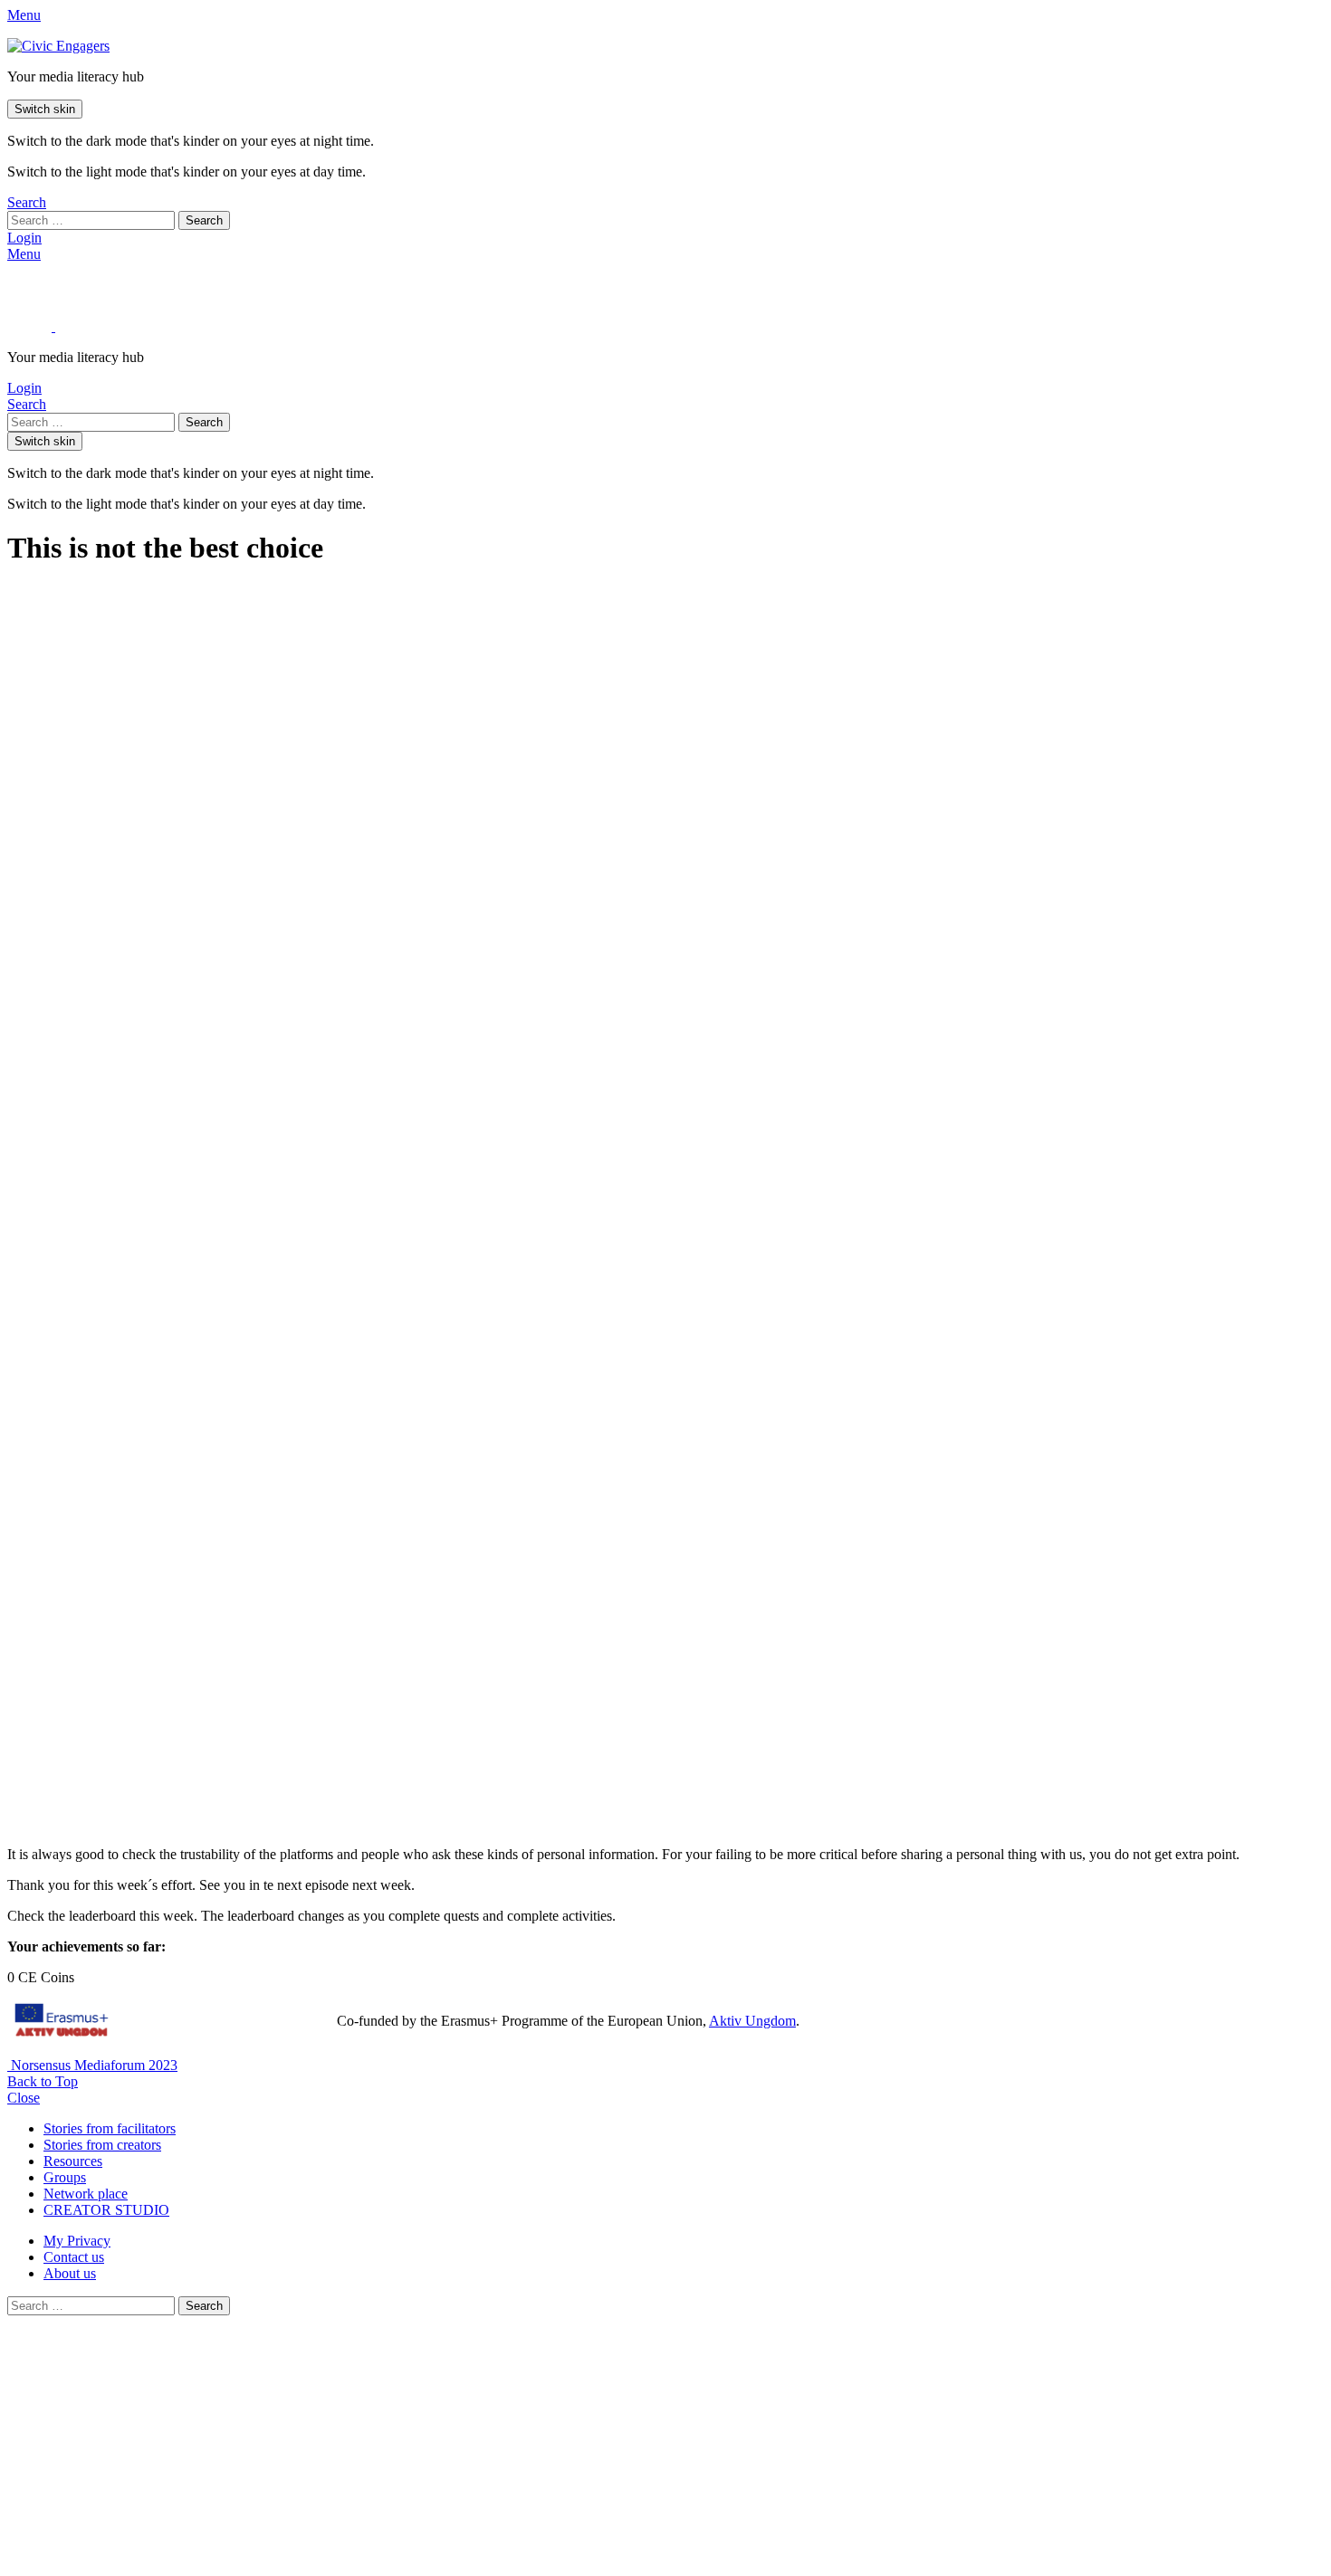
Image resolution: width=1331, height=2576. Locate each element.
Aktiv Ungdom (752, 2021)
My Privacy (77, 2241)
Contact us (74, 2257)
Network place (86, 2194)
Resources (73, 2161)
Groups (65, 2177)
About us (70, 2273)
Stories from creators (102, 2145)
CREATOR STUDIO (106, 2210)
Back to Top (43, 2081)
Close (24, 2098)
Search (204, 220)
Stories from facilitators (110, 2128)
